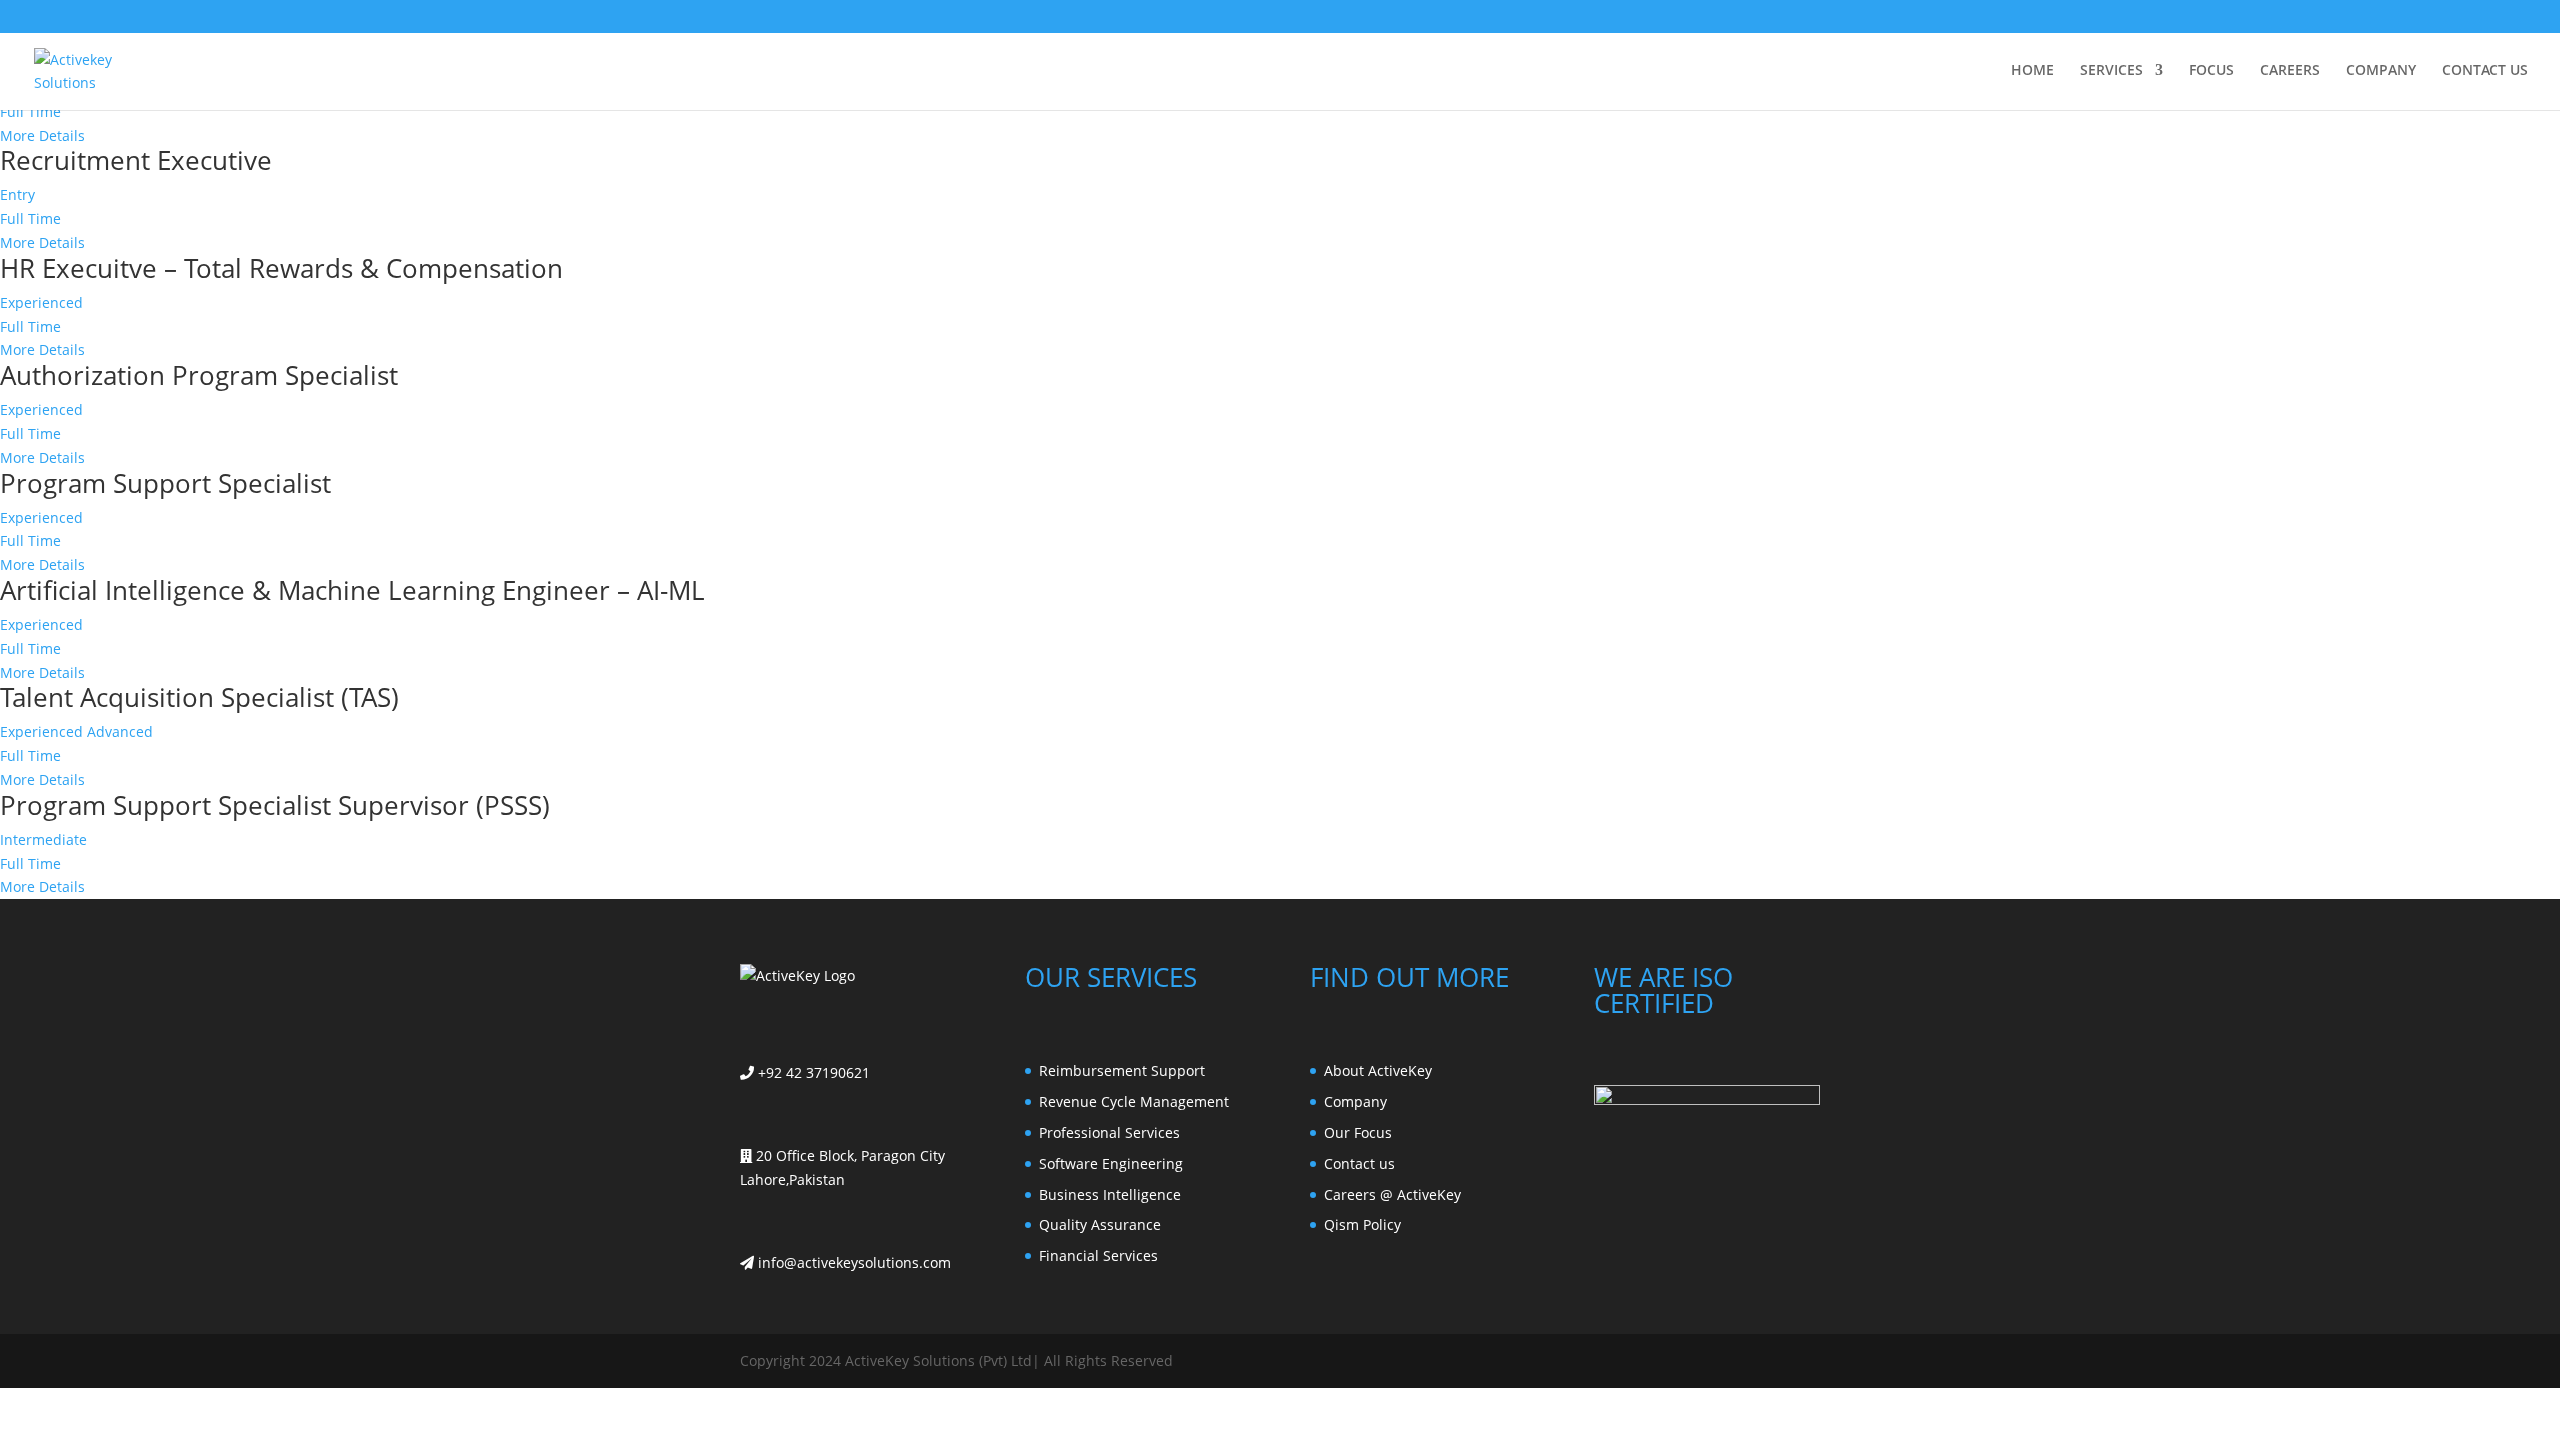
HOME (2032, 71)
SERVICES (2111, 71)
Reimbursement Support (1122, 1070)
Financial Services (1098, 1255)
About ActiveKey (1378, 1070)
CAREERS (2290, 71)
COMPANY (2381, 71)
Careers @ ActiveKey (1392, 1194)
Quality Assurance (1100, 1224)
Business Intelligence (1110, 1194)
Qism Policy (1362, 1224)
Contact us (1359, 1163)
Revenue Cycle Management (1134, 1101)
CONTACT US (2485, 71)
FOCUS (2211, 71)
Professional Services (1109, 1132)
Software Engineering (1111, 1163)
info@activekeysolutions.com (852, 1262)
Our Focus (1358, 1132)
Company (1355, 1101)
